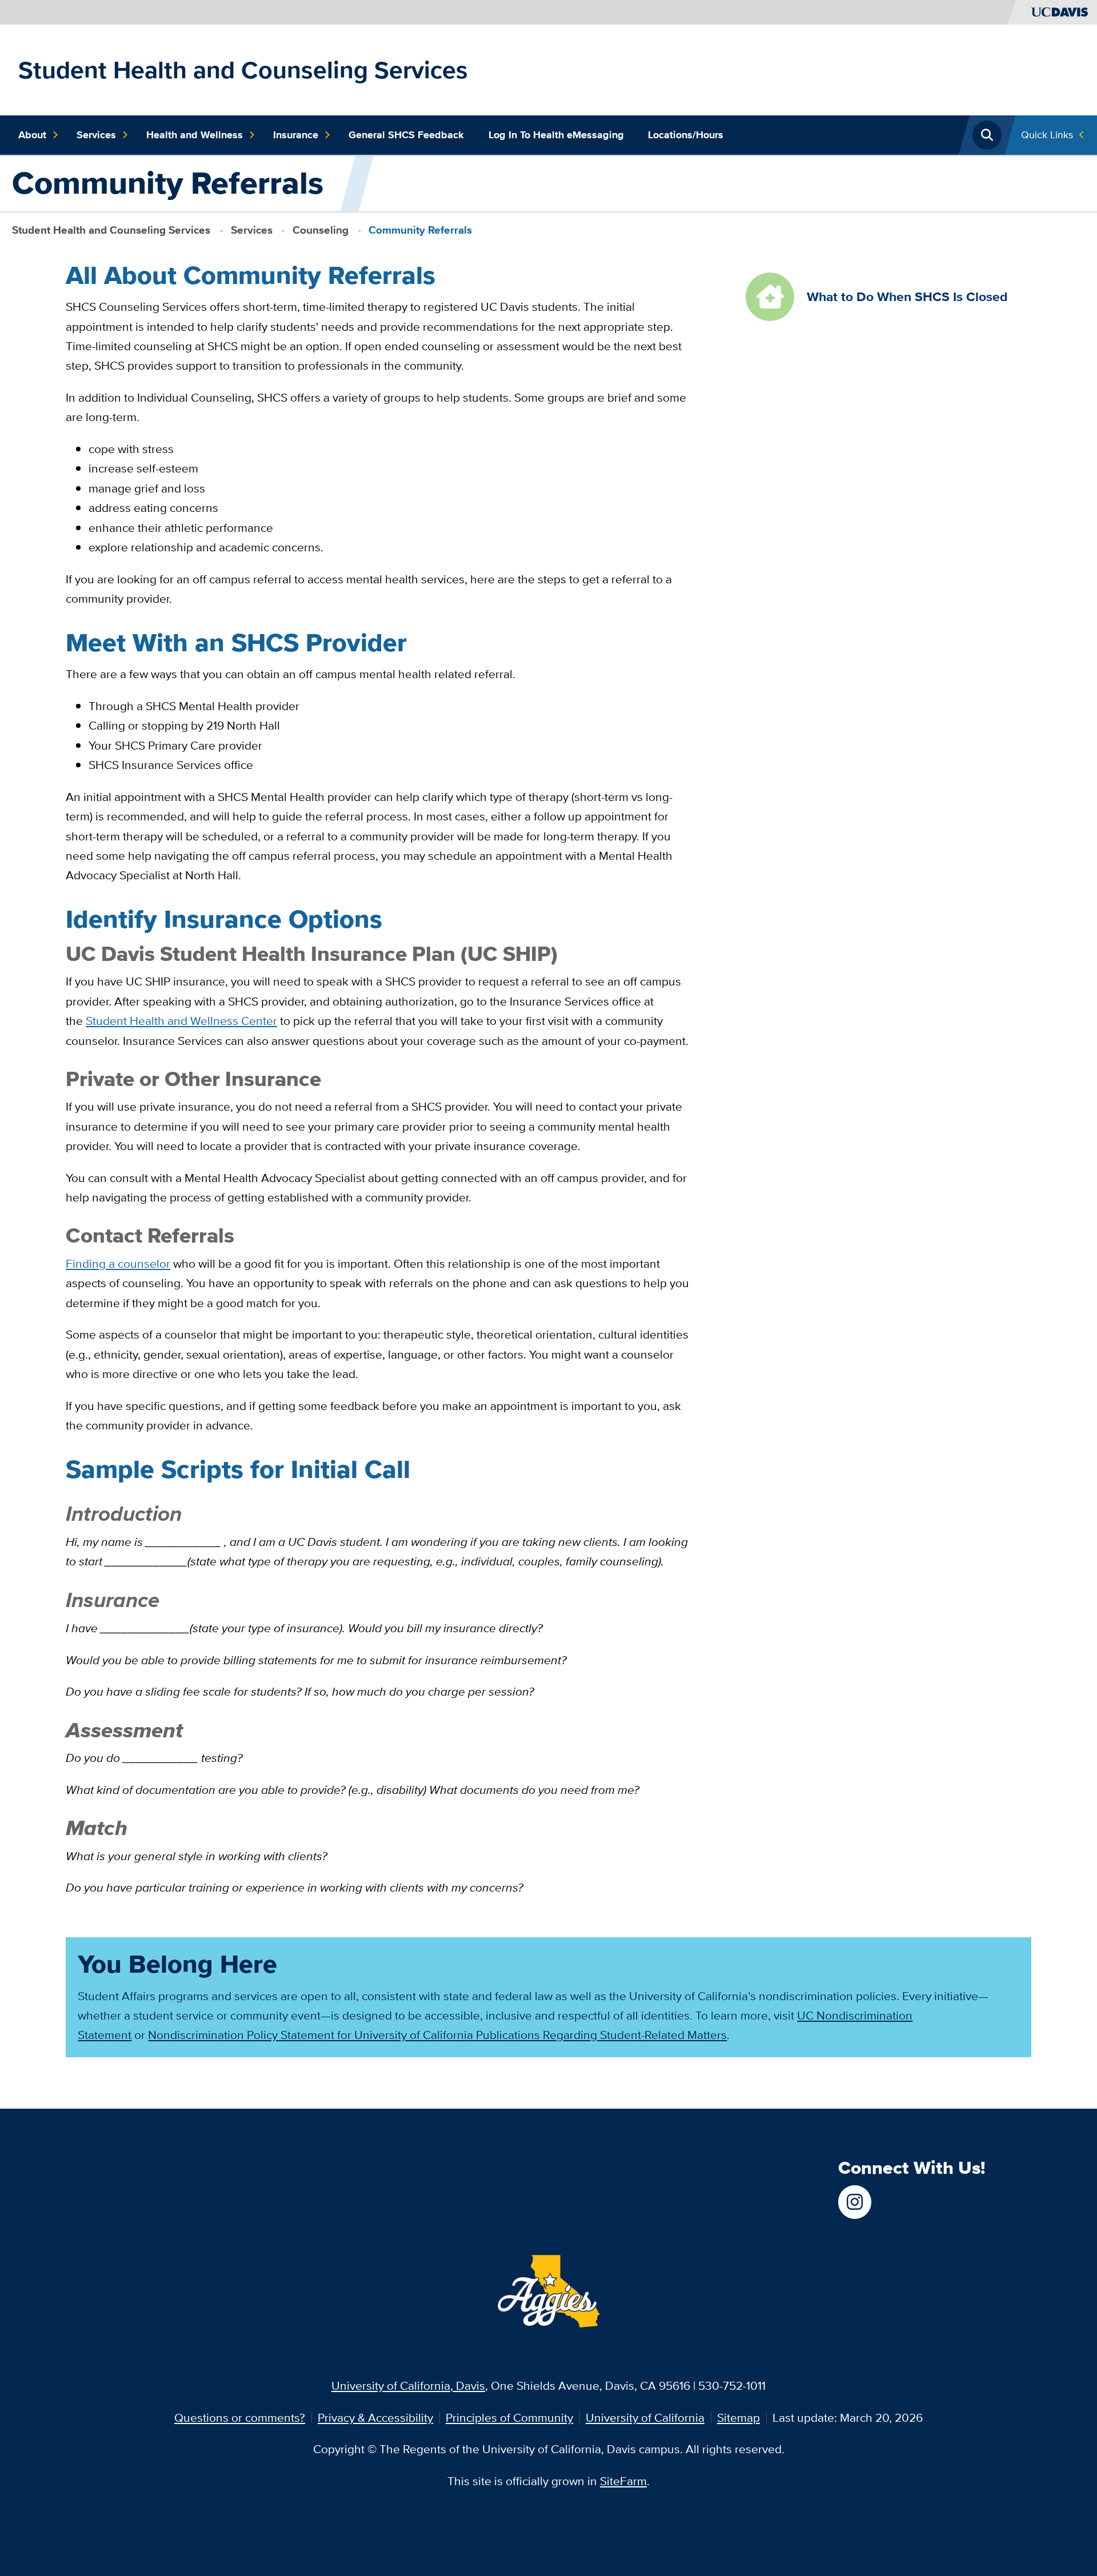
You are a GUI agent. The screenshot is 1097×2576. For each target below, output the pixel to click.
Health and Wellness (195, 135)
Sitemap (738, 2417)
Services (96, 135)
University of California (645, 2417)
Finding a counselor (118, 1263)
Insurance (296, 135)
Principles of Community (509, 2417)
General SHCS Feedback (406, 135)
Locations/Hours (686, 135)
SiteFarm (623, 2481)
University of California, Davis (408, 2385)
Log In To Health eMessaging (556, 135)
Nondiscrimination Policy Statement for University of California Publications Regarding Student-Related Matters (437, 2035)
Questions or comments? (240, 2417)
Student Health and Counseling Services (243, 70)
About (32, 135)
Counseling (321, 230)
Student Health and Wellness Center (181, 1021)
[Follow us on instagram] (855, 2202)
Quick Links (1047, 135)
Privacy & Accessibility (375, 2417)
